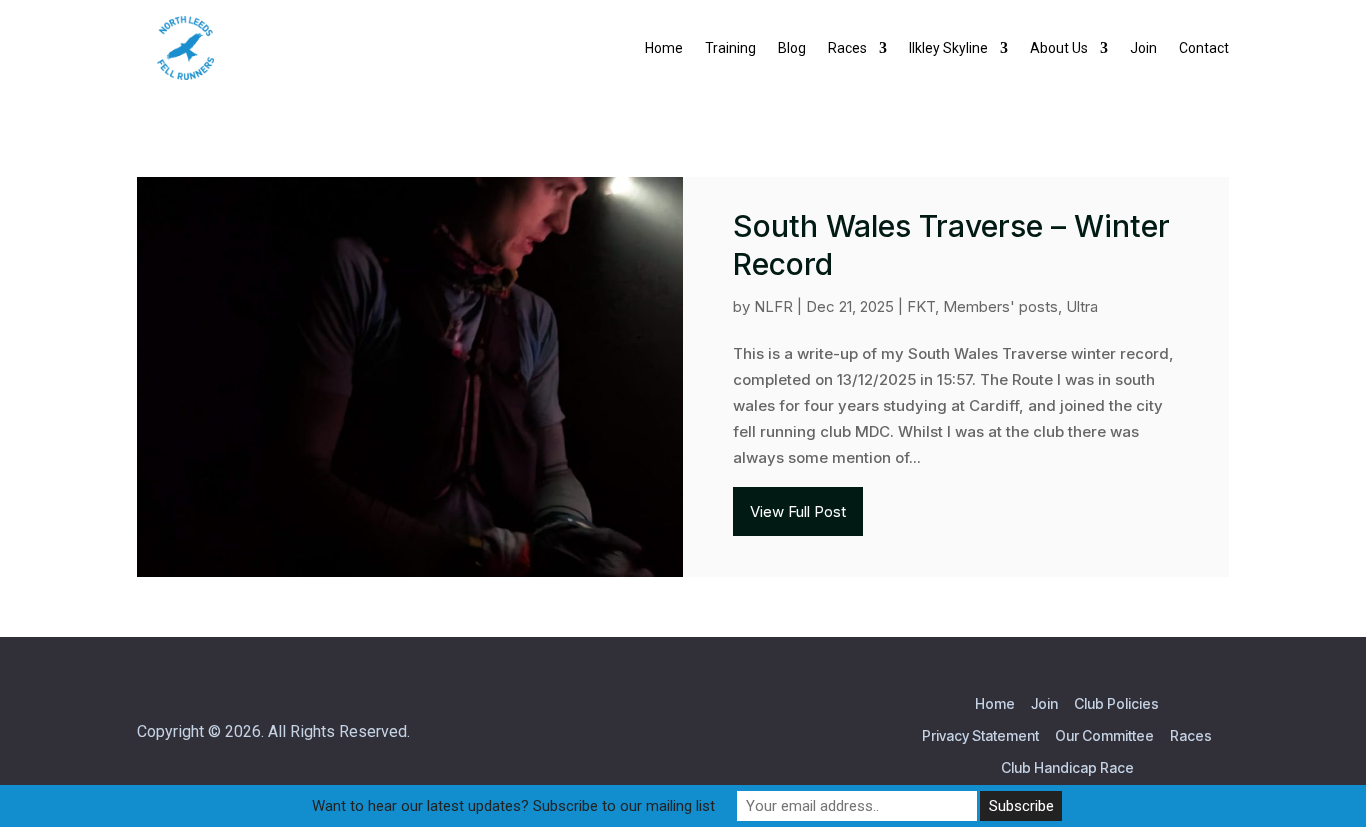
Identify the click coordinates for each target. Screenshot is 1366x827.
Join (1044, 703)
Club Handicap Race (1067, 767)
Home (995, 703)
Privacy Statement (980, 735)
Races (1191, 735)
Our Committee (1104, 735)
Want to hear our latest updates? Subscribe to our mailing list (513, 806)
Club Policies (1116, 703)
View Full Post (798, 511)
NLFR (773, 306)
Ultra (1082, 306)
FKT (921, 306)
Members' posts (1000, 306)
